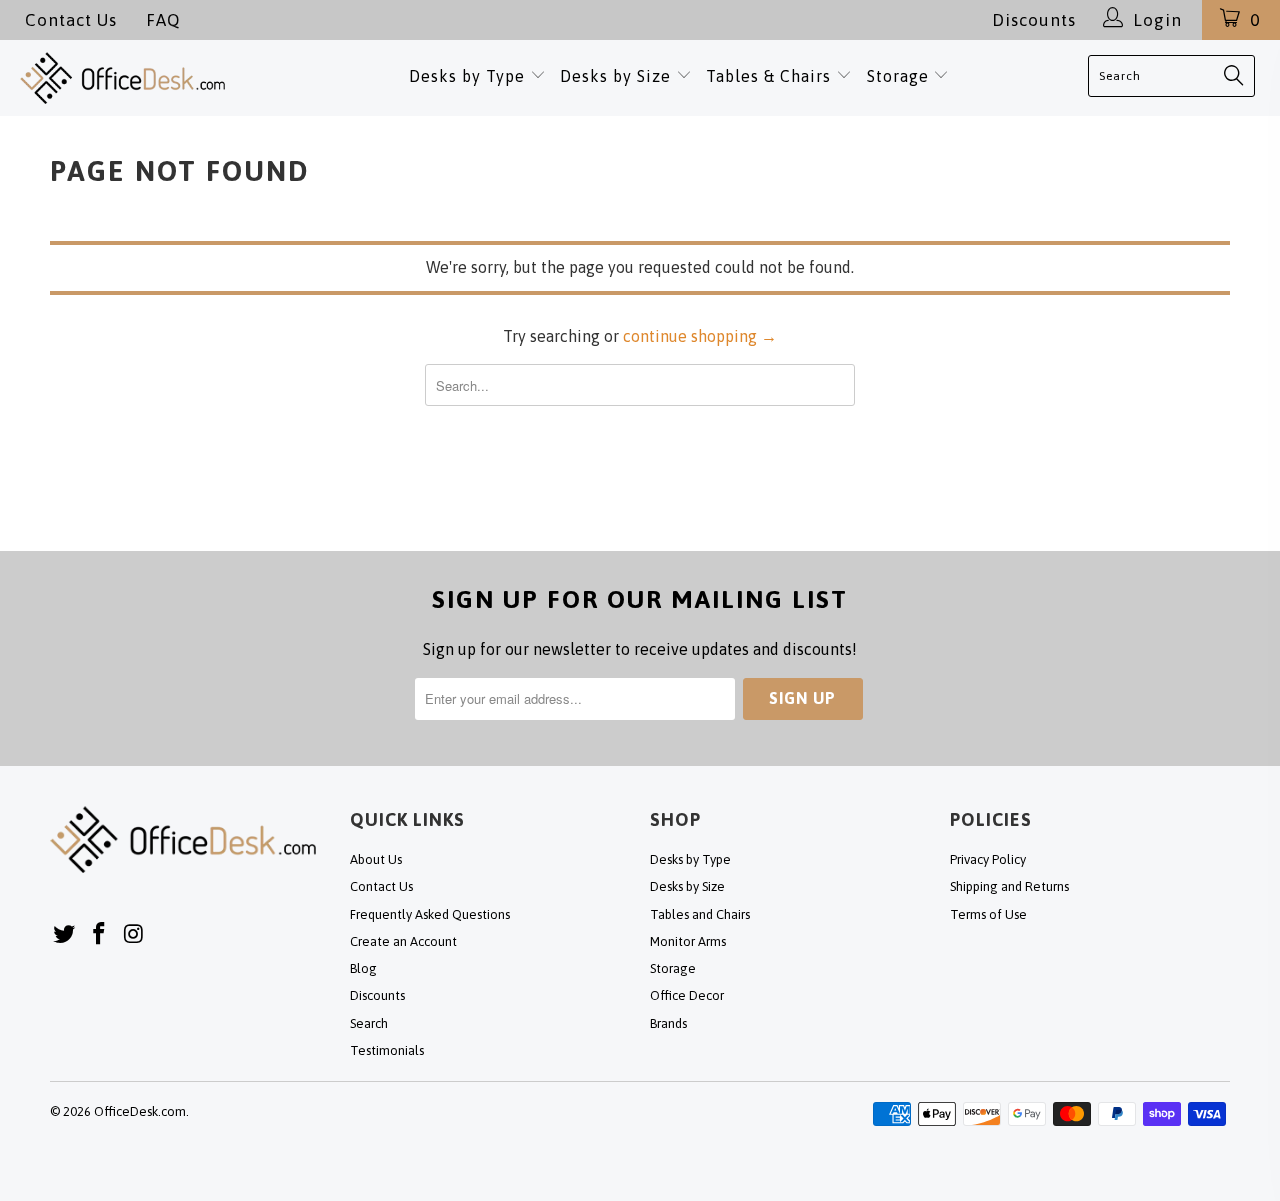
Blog (363, 968)
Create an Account (403, 941)
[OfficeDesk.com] (138, 78)
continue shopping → (700, 336)
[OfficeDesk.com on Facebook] (100, 934)
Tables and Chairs (700, 914)
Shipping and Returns (1009, 886)
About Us (376, 859)
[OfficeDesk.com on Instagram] (134, 934)
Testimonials (387, 1050)
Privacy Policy (988, 859)
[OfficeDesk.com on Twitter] (65, 934)
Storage (898, 76)
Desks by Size (618, 76)
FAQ (163, 20)
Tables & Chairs (768, 76)
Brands (668, 1023)
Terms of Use (988, 914)
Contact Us (71, 20)
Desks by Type (469, 76)
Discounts (1034, 20)
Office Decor (687, 995)
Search (369, 1023)
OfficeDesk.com (140, 1111)
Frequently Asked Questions (430, 914)
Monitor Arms (688, 941)
